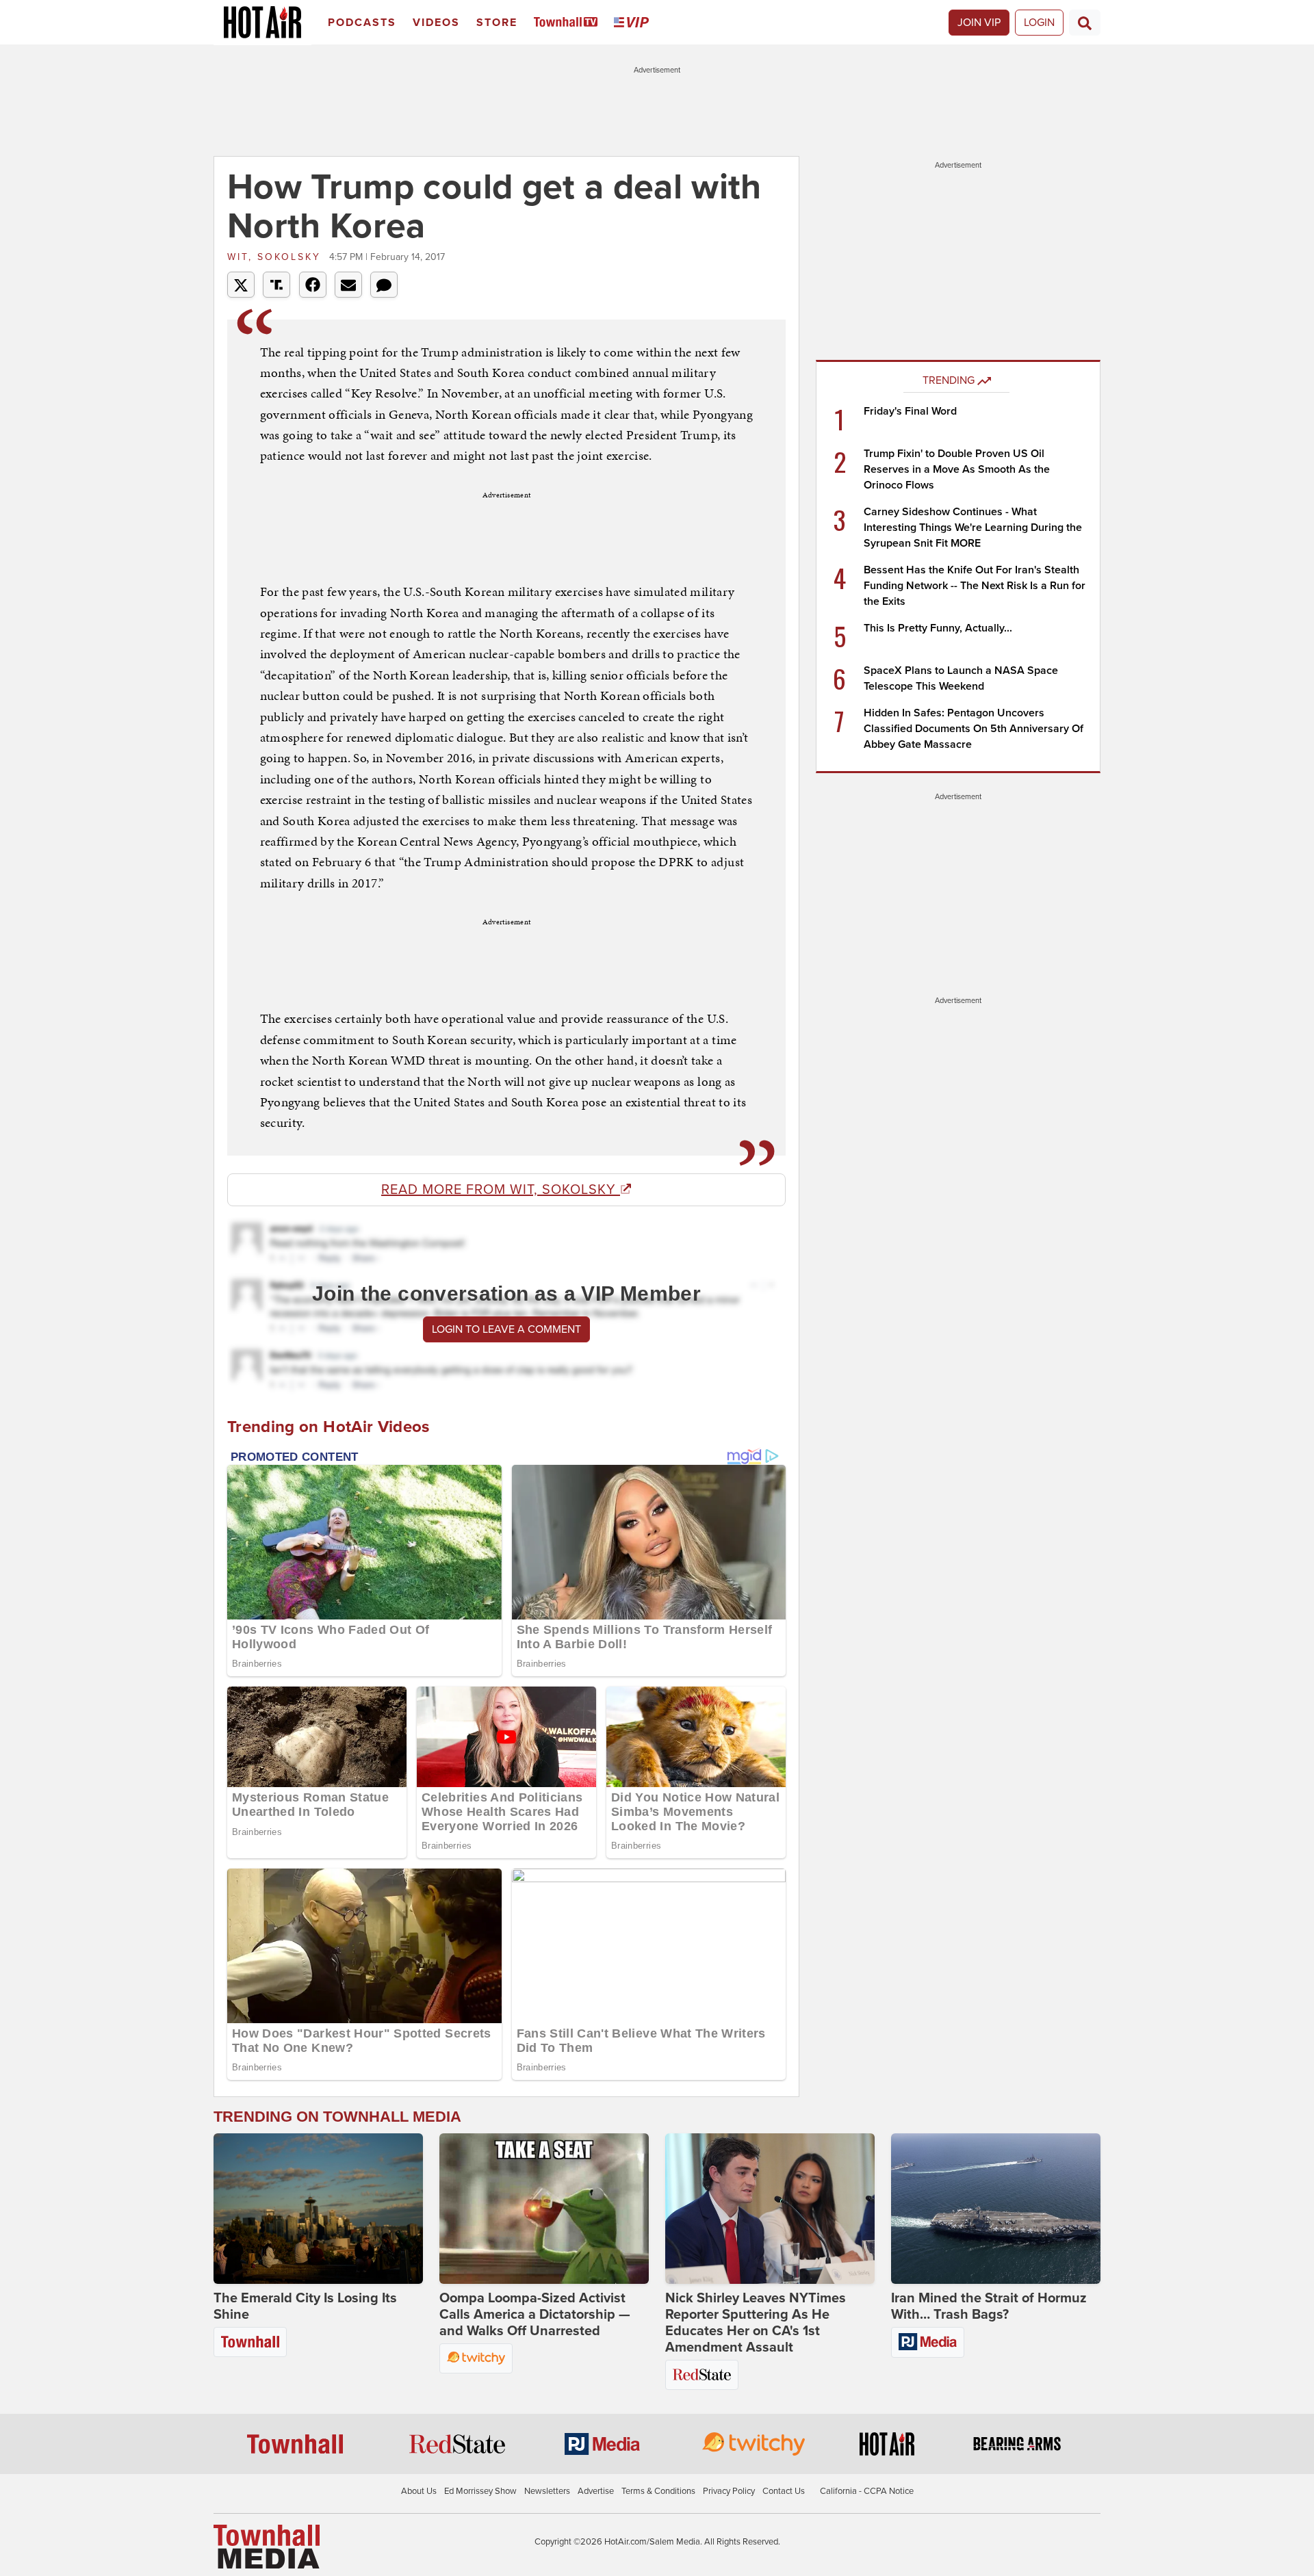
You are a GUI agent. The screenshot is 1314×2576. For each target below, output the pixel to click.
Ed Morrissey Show (480, 2491)
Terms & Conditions (658, 2491)
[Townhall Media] (267, 2546)
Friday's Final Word (910, 411)
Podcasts (362, 23)
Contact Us (784, 2491)
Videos (436, 23)
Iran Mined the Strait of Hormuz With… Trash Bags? (989, 2306)
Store (497, 23)
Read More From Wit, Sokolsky (501, 1190)
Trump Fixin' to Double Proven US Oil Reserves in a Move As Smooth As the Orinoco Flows (957, 469)
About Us (419, 2491)
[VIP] (634, 23)
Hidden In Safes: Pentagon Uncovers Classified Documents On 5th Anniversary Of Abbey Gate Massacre (974, 729)
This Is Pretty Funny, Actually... (938, 628)
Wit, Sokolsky (276, 257)
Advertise (596, 2491)
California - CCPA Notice (867, 2491)
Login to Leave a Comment (506, 1329)
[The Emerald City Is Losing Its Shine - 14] (318, 2209)
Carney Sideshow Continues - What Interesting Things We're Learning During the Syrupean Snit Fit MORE (973, 528)
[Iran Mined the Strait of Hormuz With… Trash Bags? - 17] (996, 2209)
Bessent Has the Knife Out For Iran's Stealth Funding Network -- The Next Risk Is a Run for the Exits (975, 586)
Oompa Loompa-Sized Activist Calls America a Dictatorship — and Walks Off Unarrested (535, 2315)
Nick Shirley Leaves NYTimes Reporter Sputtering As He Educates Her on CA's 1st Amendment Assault (756, 2323)
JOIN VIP (979, 23)
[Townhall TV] (568, 23)
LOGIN (1039, 23)
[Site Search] (1085, 23)
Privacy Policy (729, 2491)
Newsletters (547, 2491)
